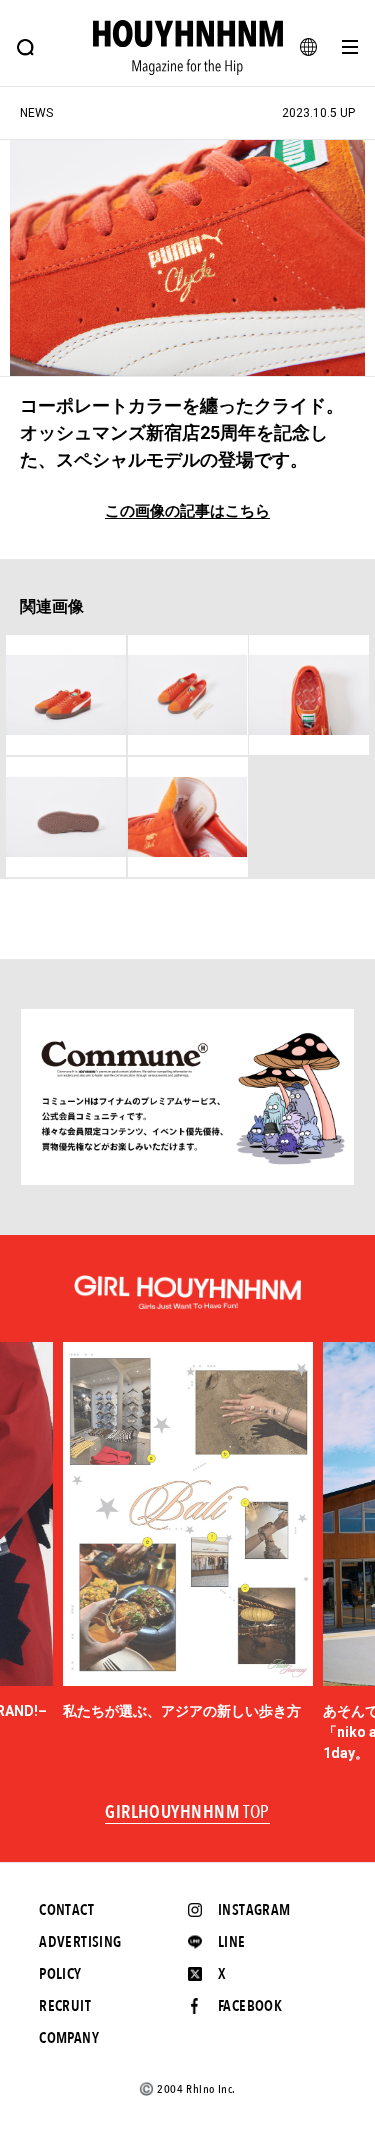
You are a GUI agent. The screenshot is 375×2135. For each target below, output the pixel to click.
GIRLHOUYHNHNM (187, 1813)
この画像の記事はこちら (187, 511)
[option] (188, 1532)
